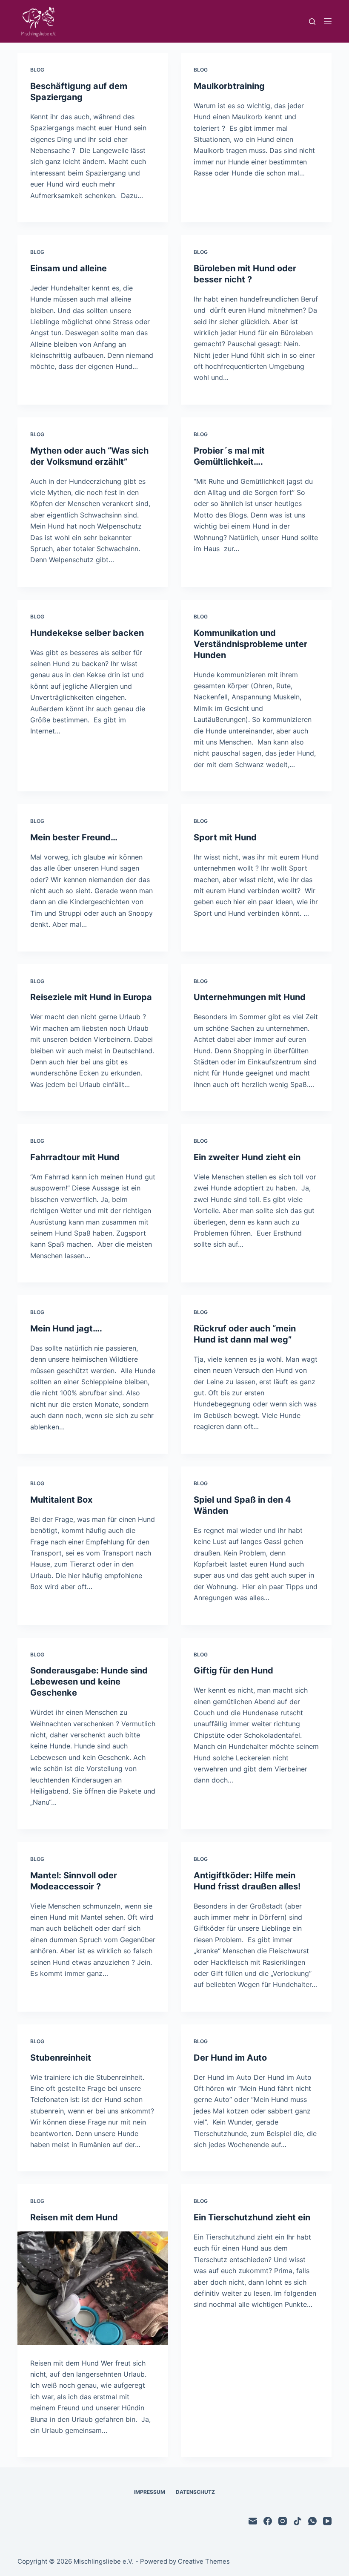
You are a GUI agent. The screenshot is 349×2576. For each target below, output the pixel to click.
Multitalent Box (61, 1500)
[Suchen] (312, 22)
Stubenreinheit (61, 2058)
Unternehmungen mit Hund (250, 997)
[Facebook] (268, 2521)
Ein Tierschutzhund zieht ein (252, 2217)
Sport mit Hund (225, 837)
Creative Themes (204, 2561)
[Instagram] (283, 2521)
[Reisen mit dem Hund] (93, 2288)
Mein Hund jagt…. (66, 1328)
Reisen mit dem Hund (74, 2217)
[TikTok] (298, 2521)
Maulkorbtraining (229, 86)
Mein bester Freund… (74, 837)
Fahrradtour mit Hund (75, 1157)
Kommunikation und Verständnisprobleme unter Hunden (250, 644)
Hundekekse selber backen (87, 633)
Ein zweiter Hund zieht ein (247, 1157)
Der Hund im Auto (230, 2058)
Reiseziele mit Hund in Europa (91, 997)
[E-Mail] (253, 2521)
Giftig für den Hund (233, 1670)
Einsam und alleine (69, 268)
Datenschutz (195, 2492)
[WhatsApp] (312, 2521)
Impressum (150, 2492)
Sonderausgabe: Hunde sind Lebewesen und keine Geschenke (89, 1682)
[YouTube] (327, 2521)
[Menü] (328, 21)
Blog (37, 70)
